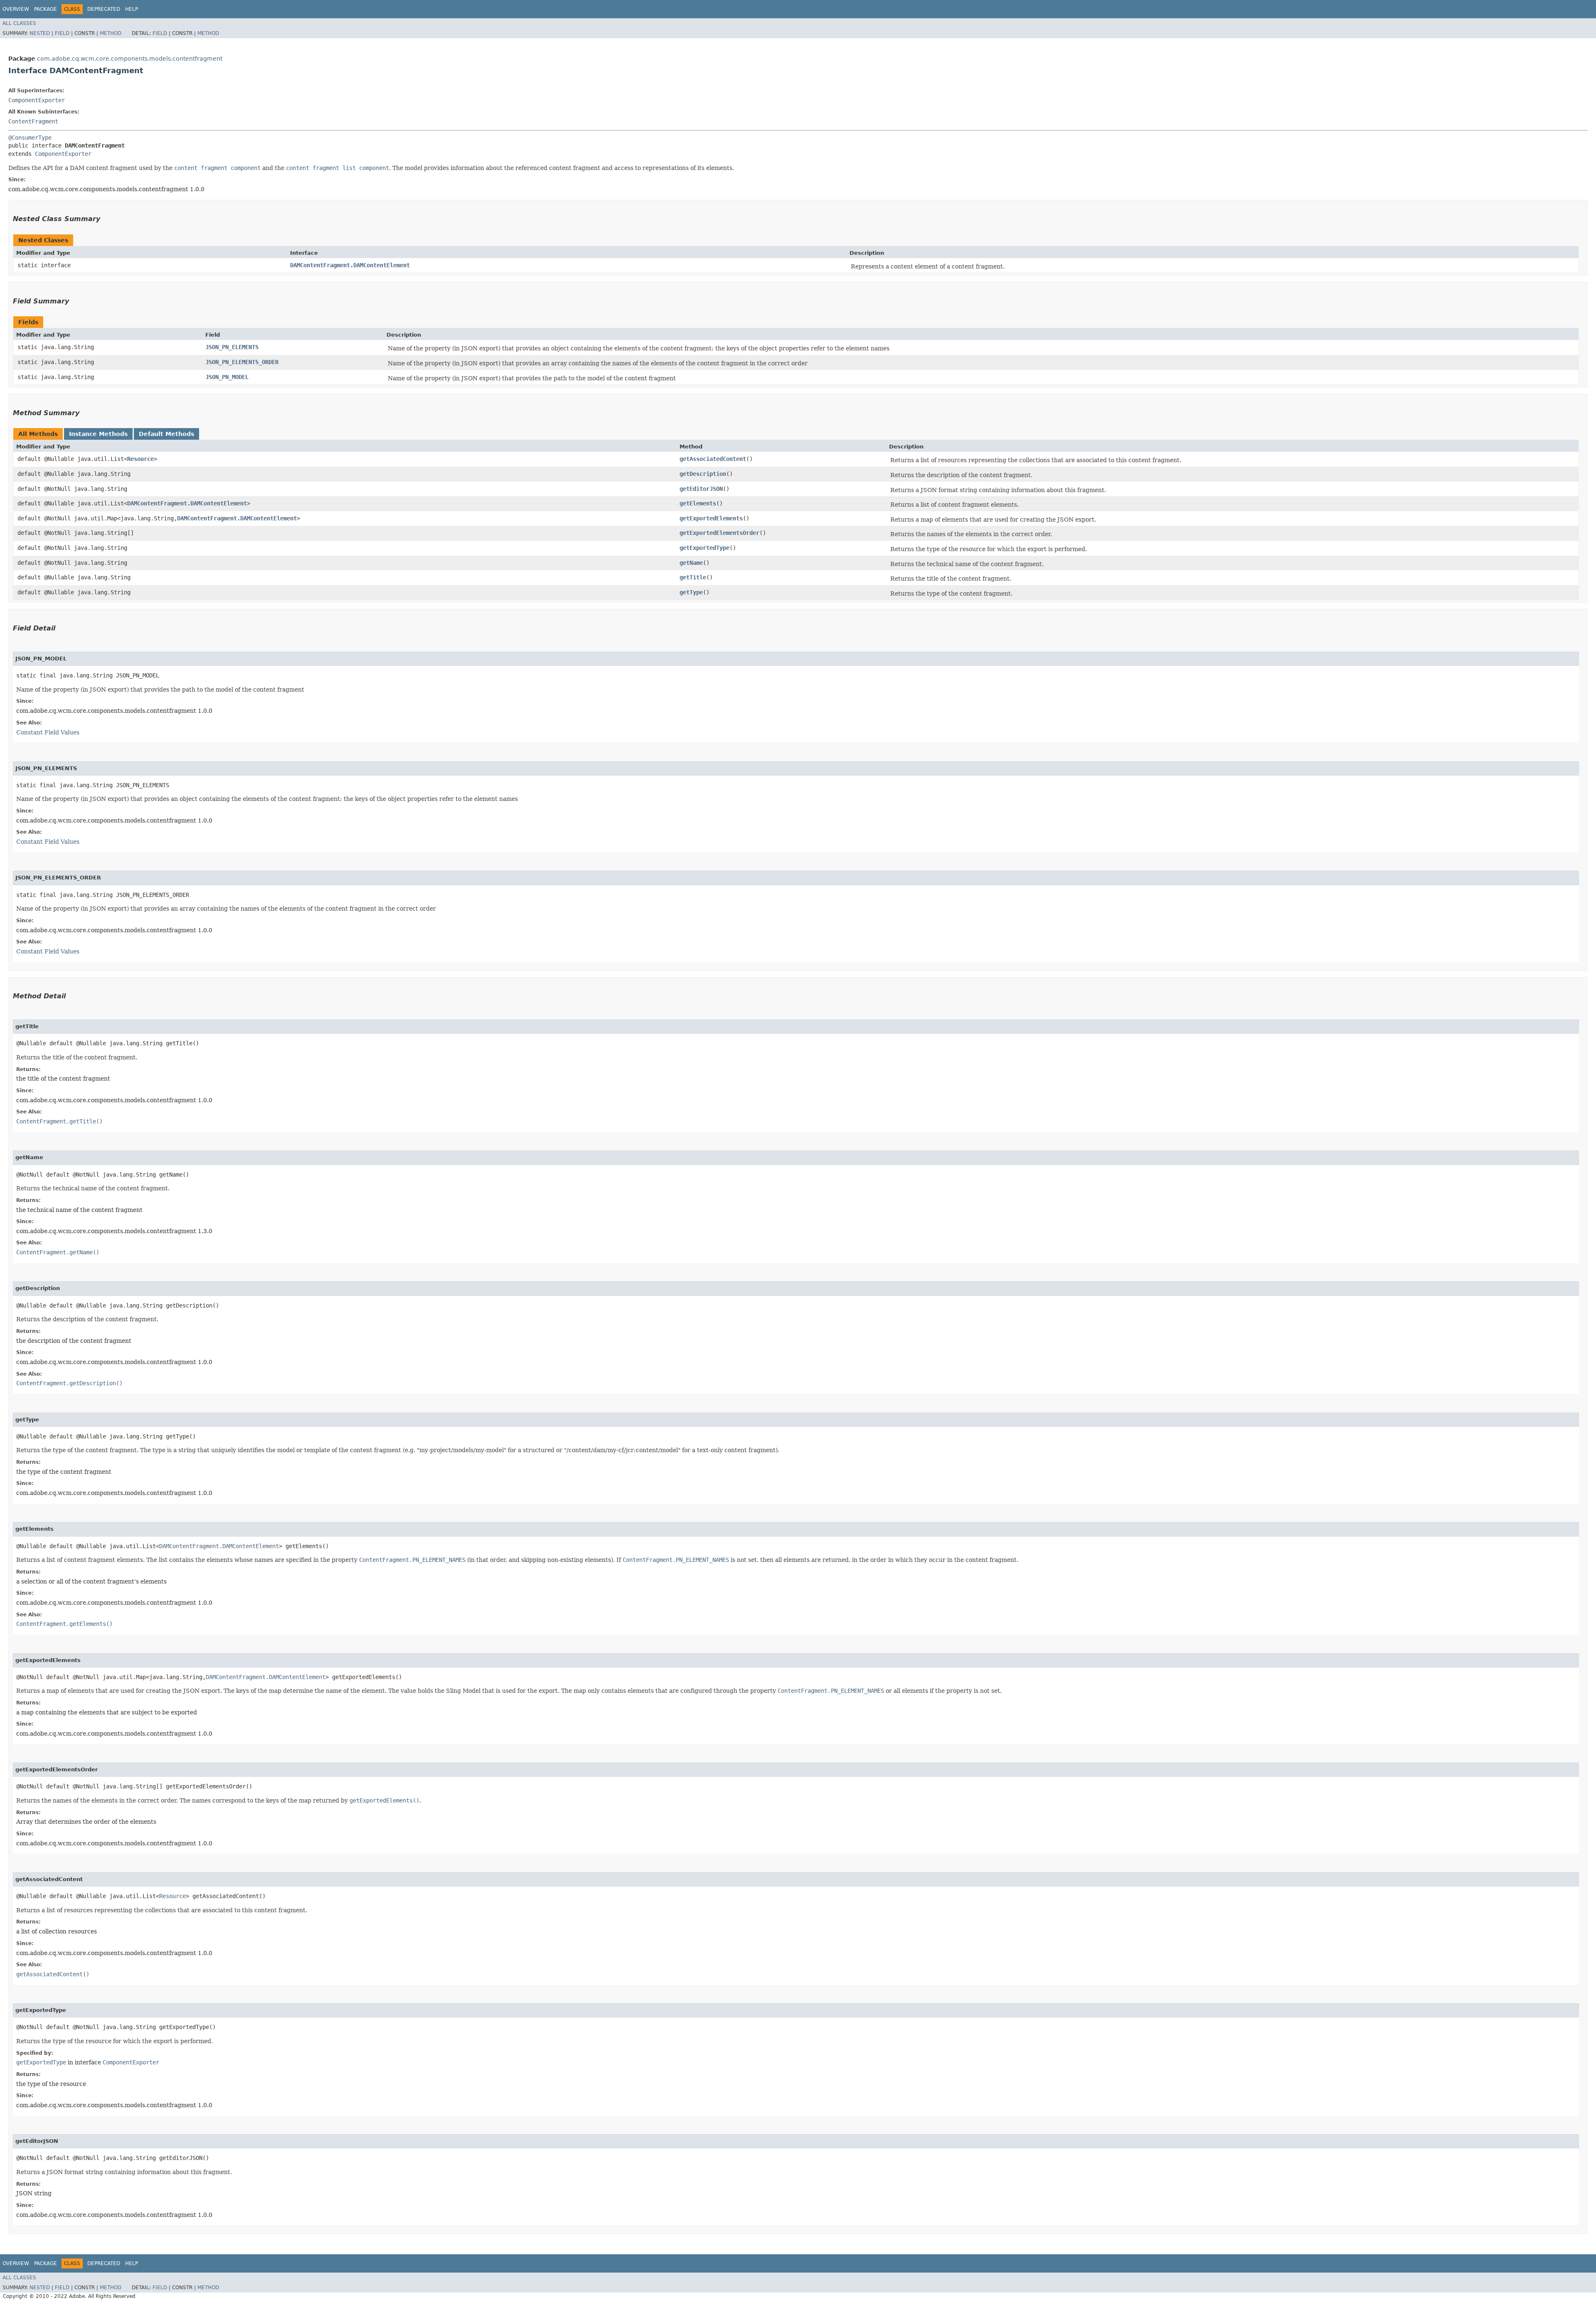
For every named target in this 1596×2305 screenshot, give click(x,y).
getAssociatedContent (713, 459)
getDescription (703, 474)
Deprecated (104, 9)
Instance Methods (98, 434)
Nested (40, 33)
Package (46, 9)
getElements (698, 503)
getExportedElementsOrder (719, 533)
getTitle (693, 577)
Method (111, 33)
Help (132, 9)
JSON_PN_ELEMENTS (232, 347)
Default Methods (166, 434)
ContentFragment (33, 121)
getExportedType (704, 548)
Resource (140, 459)
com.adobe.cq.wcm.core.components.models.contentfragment (130, 59)
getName (691, 563)
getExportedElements (711, 518)
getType (691, 592)
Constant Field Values (48, 732)
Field (62, 33)
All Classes (19, 23)
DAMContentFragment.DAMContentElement (350, 265)
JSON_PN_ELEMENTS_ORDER (242, 362)
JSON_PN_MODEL (227, 377)
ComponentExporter (37, 100)
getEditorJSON (701, 489)
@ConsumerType (30, 138)
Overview (16, 9)
